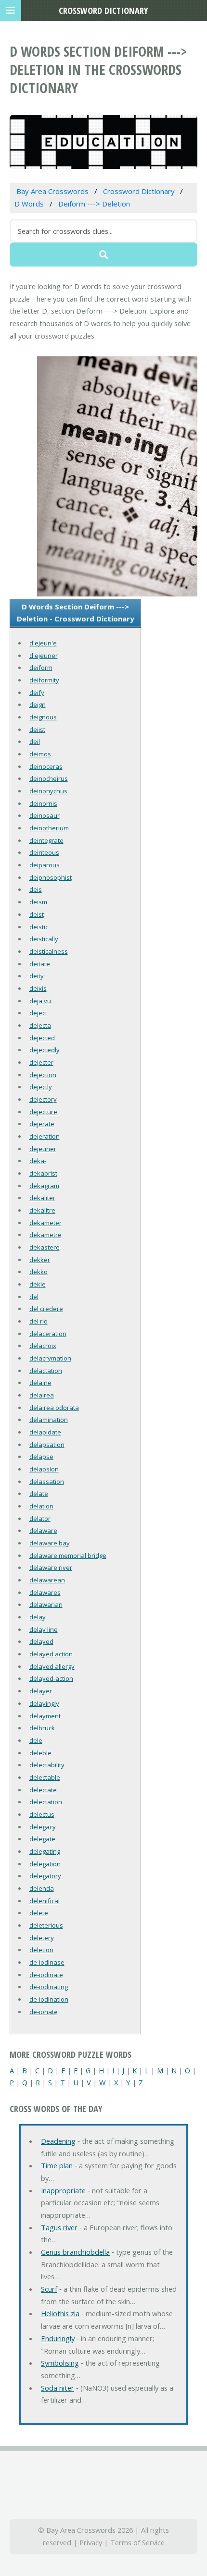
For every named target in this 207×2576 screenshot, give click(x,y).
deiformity (44, 680)
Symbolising (60, 2363)
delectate (43, 1790)
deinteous (44, 852)
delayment (45, 1716)
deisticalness (49, 951)
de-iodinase (47, 1962)
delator (40, 1519)
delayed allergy (52, 1666)
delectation (46, 1802)
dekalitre (42, 1210)
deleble (40, 1753)
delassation (47, 1482)
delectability (47, 1765)
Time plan (57, 2165)
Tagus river (59, 2227)
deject (38, 1013)
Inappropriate (63, 2190)
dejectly (41, 1087)
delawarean (47, 1580)
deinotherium (49, 828)
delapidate (45, 1432)
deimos (40, 754)
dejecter (41, 1062)
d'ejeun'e (43, 643)
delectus (42, 1814)
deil (35, 741)
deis (36, 889)
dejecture (43, 1112)
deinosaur (45, 815)
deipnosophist (51, 877)
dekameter (45, 1223)
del (34, 1297)
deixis (38, 988)
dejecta (40, 1025)
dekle (38, 1284)
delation (41, 1506)
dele (36, 1740)
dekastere (45, 1247)
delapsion (44, 1469)
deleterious (46, 1925)
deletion (41, 1950)
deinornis (43, 803)
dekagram (44, 1186)
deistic (39, 927)
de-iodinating (49, 1987)
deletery (42, 1938)
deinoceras (46, 766)
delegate (42, 1839)
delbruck (42, 1728)
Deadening (58, 2141)
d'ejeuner (44, 656)
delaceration (48, 1334)
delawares (45, 1592)
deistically (44, 939)
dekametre (45, 1235)
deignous (43, 717)
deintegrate (46, 840)
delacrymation (50, 1358)
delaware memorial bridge (68, 1555)
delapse (41, 1457)
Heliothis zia (60, 2313)
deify (37, 693)
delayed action (51, 1654)
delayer (41, 1691)
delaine (40, 1383)
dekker (40, 1260)
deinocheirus (49, 778)
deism (38, 902)
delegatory (45, 1876)
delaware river (51, 1567)
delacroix (43, 1346)
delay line (44, 1629)
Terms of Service (137, 2542)
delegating (45, 1851)
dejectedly (45, 1050)
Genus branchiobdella (75, 2252)
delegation (45, 1864)
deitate (40, 964)
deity (37, 976)
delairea (42, 1395)
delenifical (45, 1901)
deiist (37, 729)
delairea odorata (54, 1408)
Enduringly (58, 2338)
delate (39, 1494)
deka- (38, 1161)
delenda (42, 1888)
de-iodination (49, 1999)
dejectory (43, 1099)
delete (39, 1913)
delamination (49, 1420)
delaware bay (50, 1543)
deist (37, 914)
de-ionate (44, 2012)
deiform (41, 668)
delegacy (43, 1827)
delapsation (47, 1445)
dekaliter (42, 1198)
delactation (46, 1371)
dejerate (42, 1124)
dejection (43, 1075)
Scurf (49, 2289)
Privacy (91, 2542)
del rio (39, 1321)
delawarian (46, 1604)
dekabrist (43, 1173)
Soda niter (58, 2388)
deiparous (45, 865)
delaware (43, 1531)
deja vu (40, 1001)
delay (38, 1617)
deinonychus (48, 791)
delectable (45, 1777)
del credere (46, 1309)
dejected (42, 1038)
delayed (41, 1641)
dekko (39, 1272)
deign (38, 705)
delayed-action (51, 1678)
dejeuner (43, 1149)
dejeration (45, 1136)
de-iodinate (46, 1975)
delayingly (44, 1703)
